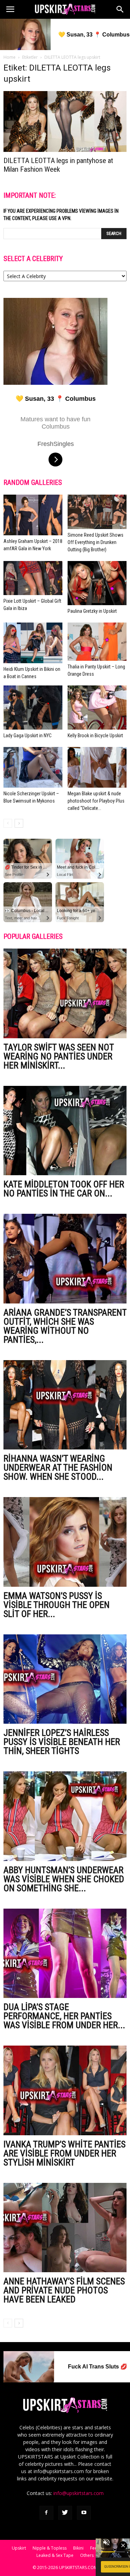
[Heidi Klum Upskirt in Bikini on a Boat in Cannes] (33, 643)
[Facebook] (46, 2513)
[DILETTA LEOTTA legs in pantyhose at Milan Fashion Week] (65, 121)
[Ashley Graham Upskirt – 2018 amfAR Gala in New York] (33, 515)
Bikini (78, 2548)
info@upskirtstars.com (79, 2493)
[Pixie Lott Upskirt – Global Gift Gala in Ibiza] (33, 578)
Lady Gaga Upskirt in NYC (28, 736)
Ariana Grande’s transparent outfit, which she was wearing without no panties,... (65, 1326)
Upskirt (19, 2548)
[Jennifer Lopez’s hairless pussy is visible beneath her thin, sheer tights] (65, 1679)
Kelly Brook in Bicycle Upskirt (95, 736)
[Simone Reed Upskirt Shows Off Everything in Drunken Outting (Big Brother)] (97, 512)
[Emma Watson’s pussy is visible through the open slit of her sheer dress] (65, 1542)
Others (87, 2555)
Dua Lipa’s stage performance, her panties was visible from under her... (64, 2016)
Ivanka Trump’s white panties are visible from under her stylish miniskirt (64, 2153)
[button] (120, 9)
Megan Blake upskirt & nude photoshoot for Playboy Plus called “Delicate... (96, 801)
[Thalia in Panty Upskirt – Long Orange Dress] (97, 641)
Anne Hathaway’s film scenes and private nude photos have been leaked (64, 2290)
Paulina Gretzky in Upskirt (92, 611)
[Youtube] (84, 2513)
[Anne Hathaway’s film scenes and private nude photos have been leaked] (65, 2228)
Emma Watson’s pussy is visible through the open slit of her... (57, 1605)
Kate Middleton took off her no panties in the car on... (64, 1189)
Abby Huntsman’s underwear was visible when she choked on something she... (64, 1879)
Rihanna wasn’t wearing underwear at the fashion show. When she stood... (58, 1468)
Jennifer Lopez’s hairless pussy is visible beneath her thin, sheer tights (62, 1742)
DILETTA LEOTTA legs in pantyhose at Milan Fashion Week (58, 165)
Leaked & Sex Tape (55, 2555)
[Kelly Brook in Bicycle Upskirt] (97, 708)
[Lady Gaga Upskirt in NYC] (33, 708)
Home (10, 57)
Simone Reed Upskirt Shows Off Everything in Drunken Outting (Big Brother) (96, 542)
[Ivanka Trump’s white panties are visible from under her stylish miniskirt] (65, 2090)
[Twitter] (65, 2513)
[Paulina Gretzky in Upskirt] (97, 583)
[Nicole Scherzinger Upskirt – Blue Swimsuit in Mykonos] (33, 767)
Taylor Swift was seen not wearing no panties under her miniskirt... (59, 1056)
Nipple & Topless (50, 2548)
